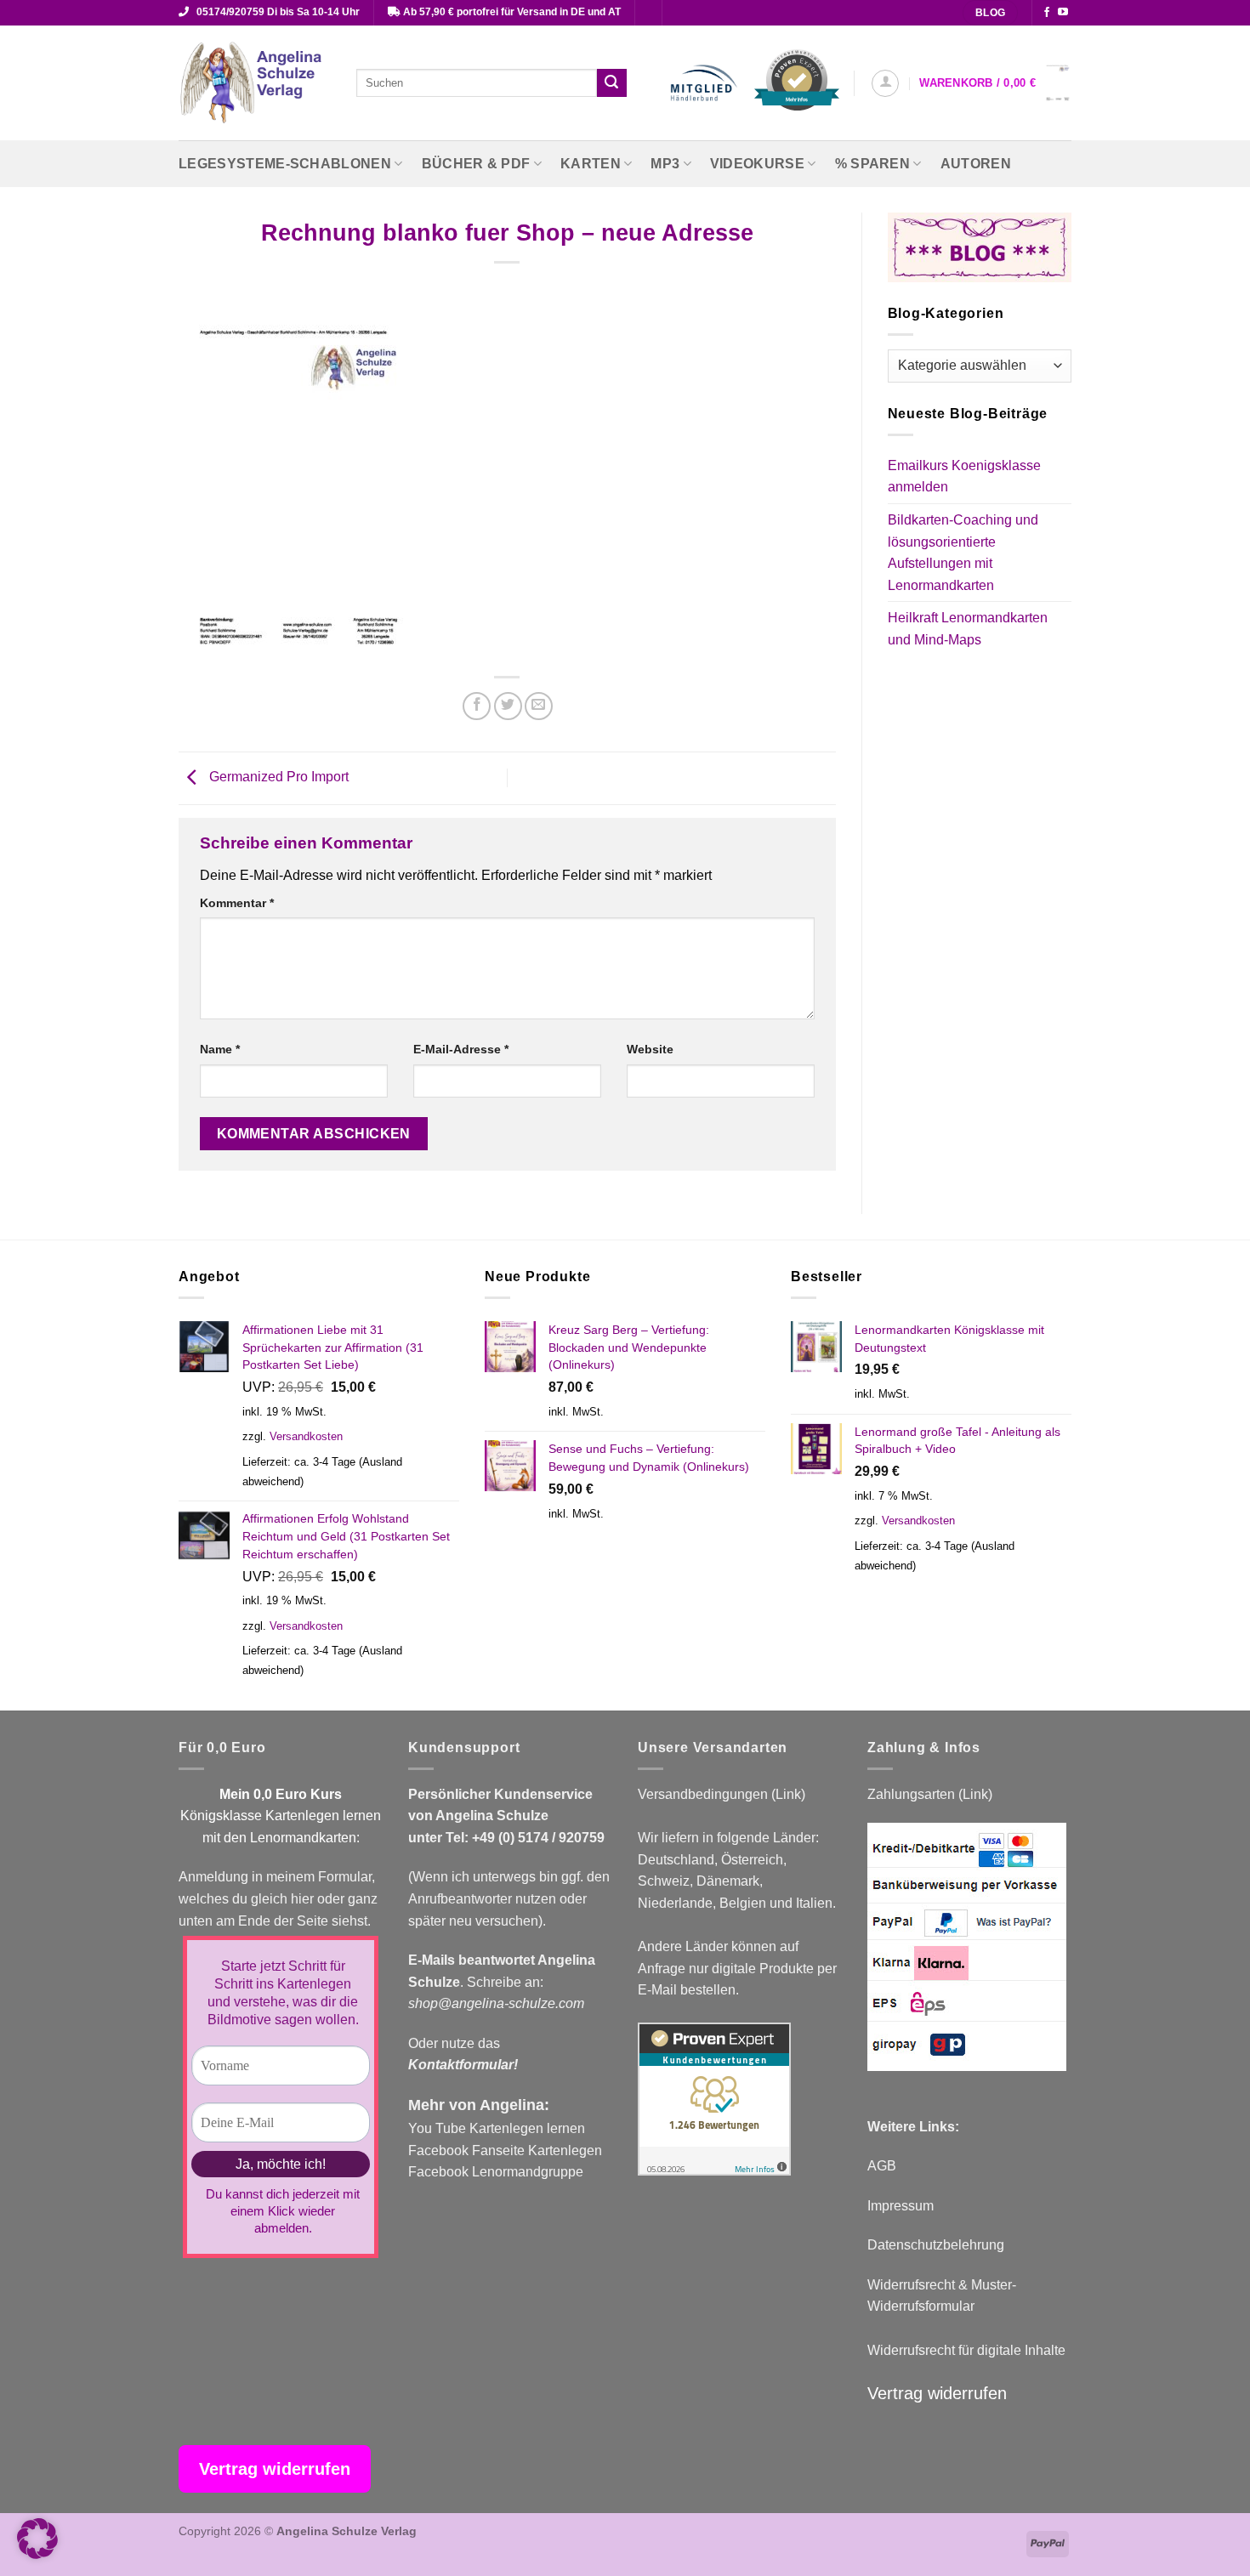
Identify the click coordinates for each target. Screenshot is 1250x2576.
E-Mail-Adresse (461, 1049)
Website (650, 1049)
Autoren (976, 164)
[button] (885, 83)
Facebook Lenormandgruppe (496, 2172)
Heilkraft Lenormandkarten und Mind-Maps (968, 629)
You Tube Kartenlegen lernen (497, 2128)
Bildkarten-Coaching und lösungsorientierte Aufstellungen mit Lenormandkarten (963, 553)
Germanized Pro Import (277, 777)
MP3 (665, 164)
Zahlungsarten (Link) (930, 1794)
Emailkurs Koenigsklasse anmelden (964, 477)
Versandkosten (306, 1436)
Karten (591, 164)
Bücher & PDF (476, 164)
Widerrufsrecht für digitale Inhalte (966, 2350)
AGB (882, 2166)
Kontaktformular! (463, 2065)
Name (220, 1049)
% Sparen (873, 164)
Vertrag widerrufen (937, 2393)
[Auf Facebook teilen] (477, 706)
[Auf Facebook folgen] (1047, 13)
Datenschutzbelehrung (936, 2245)
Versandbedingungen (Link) (722, 1794)
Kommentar (237, 903)
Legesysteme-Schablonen (285, 164)
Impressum (901, 2206)
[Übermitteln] (611, 83)
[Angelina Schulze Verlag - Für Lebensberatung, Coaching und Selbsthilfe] (255, 83)
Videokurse (757, 164)
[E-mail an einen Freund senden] (539, 706)
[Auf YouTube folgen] (1063, 13)
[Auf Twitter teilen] (508, 706)
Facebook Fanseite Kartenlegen (505, 2150)
